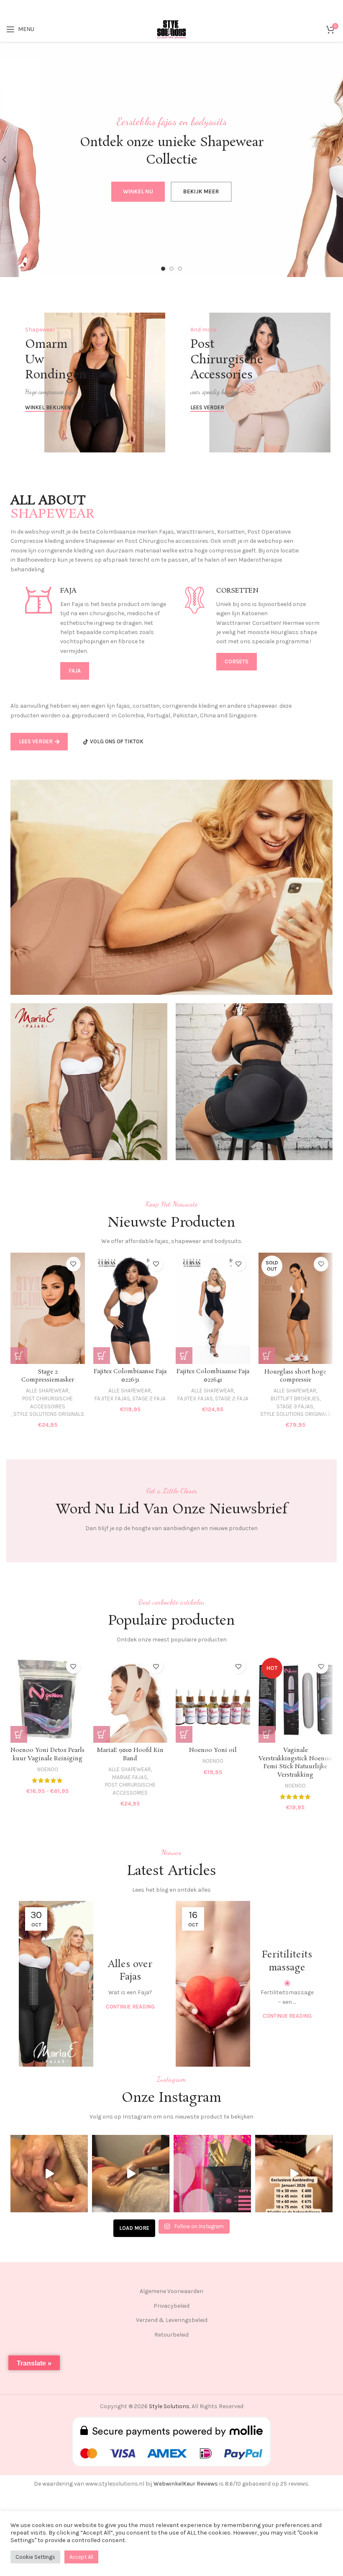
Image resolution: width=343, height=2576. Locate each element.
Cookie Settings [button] (35, 2557)
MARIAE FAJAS (130, 1777)
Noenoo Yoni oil (213, 1750)
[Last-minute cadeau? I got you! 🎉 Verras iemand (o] (212, 2174)
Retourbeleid (171, 2335)
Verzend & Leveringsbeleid (172, 2320)
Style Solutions (169, 2406)
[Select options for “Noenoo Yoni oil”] (184, 1734)
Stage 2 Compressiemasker (48, 1376)
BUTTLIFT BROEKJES (295, 1398)
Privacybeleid (171, 2306)
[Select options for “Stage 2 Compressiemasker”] (19, 1356)
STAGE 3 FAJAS (295, 1406)
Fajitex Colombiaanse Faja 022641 (213, 1376)
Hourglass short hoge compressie (295, 1376)
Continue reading (130, 2007)
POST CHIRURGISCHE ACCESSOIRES (47, 1402)
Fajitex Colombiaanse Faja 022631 (130, 1376)
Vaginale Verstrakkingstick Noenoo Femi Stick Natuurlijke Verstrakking (295, 1763)
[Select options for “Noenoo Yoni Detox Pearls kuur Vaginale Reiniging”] (19, 1734)
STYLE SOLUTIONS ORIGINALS (49, 1414)
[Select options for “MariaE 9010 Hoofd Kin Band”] (102, 1734)
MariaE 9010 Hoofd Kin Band (130, 1754)
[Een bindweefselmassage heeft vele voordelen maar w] (49, 2174)
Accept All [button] (81, 2557)
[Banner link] (89, 383)
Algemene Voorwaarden (171, 2291)
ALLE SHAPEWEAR (47, 1391)
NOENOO (48, 1769)
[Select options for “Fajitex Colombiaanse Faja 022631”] (102, 1356)
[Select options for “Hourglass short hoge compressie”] (267, 1356)
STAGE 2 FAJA (149, 1398)
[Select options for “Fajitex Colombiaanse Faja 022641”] (184, 1356)
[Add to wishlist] (73, 1264)
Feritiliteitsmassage (287, 1961)
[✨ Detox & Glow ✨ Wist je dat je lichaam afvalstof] (131, 2174)
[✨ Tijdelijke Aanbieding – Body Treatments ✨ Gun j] (294, 2174)
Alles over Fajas (130, 1971)
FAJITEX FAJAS (112, 1398)
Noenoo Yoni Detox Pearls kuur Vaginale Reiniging (47, 1754)
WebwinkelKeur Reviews (186, 2484)
